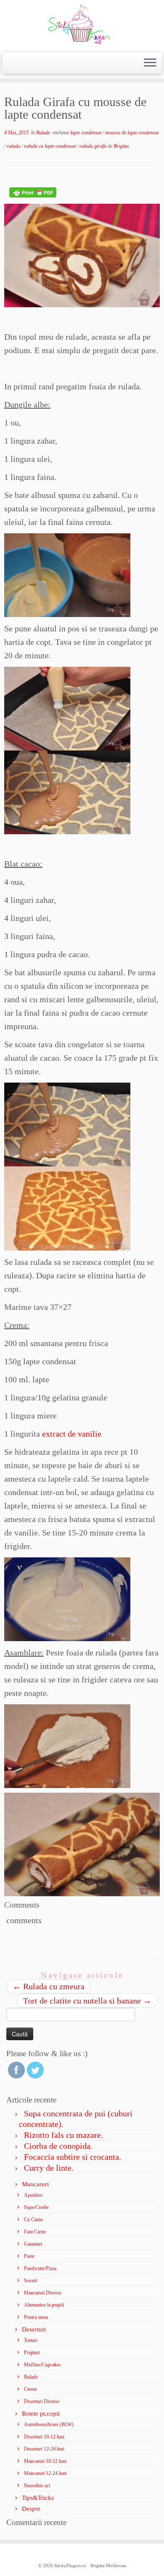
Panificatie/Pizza (40, 2268)
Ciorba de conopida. (58, 2146)
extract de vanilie (72, 1434)
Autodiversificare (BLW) (49, 2424)
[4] (67, 1208)
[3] (67, 791)
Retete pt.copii (41, 2414)
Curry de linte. (49, 2168)
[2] (67, 708)
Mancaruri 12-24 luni (45, 2473)
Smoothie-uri (37, 2486)
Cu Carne (33, 2219)
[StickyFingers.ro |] (82, 25)
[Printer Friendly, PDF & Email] (33, 192)
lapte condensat (86, 133)
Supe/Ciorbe (36, 2207)
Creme (30, 2389)
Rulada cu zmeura (49, 1986)
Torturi (31, 2340)
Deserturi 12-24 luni (44, 2449)
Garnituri (33, 2244)
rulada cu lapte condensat (50, 146)
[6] (67, 1745)
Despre (31, 2509)
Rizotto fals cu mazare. (63, 2135)
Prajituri (32, 2352)
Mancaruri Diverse (43, 2293)
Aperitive (33, 2195)
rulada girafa (94, 146)
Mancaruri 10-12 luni (45, 2461)
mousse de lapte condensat (132, 133)
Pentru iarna (36, 2317)
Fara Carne (35, 2232)
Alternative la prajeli (44, 2305)
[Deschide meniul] (150, 63)
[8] (82, 254)
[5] (67, 1598)
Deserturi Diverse (42, 2401)
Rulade (44, 133)
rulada (14, 146)
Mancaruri (35, 2184)
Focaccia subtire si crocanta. (73, 2157)
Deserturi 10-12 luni (44, 2437)
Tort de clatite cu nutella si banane (87, 2001)
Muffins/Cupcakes (42, 2365)
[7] (82, 1844)
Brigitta (121, 146)
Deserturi (34, 2329)
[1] (67, 574)
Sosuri (30, 2281)
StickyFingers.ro (70, 2565)
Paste (29, 2256)
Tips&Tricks (38, 2498)
